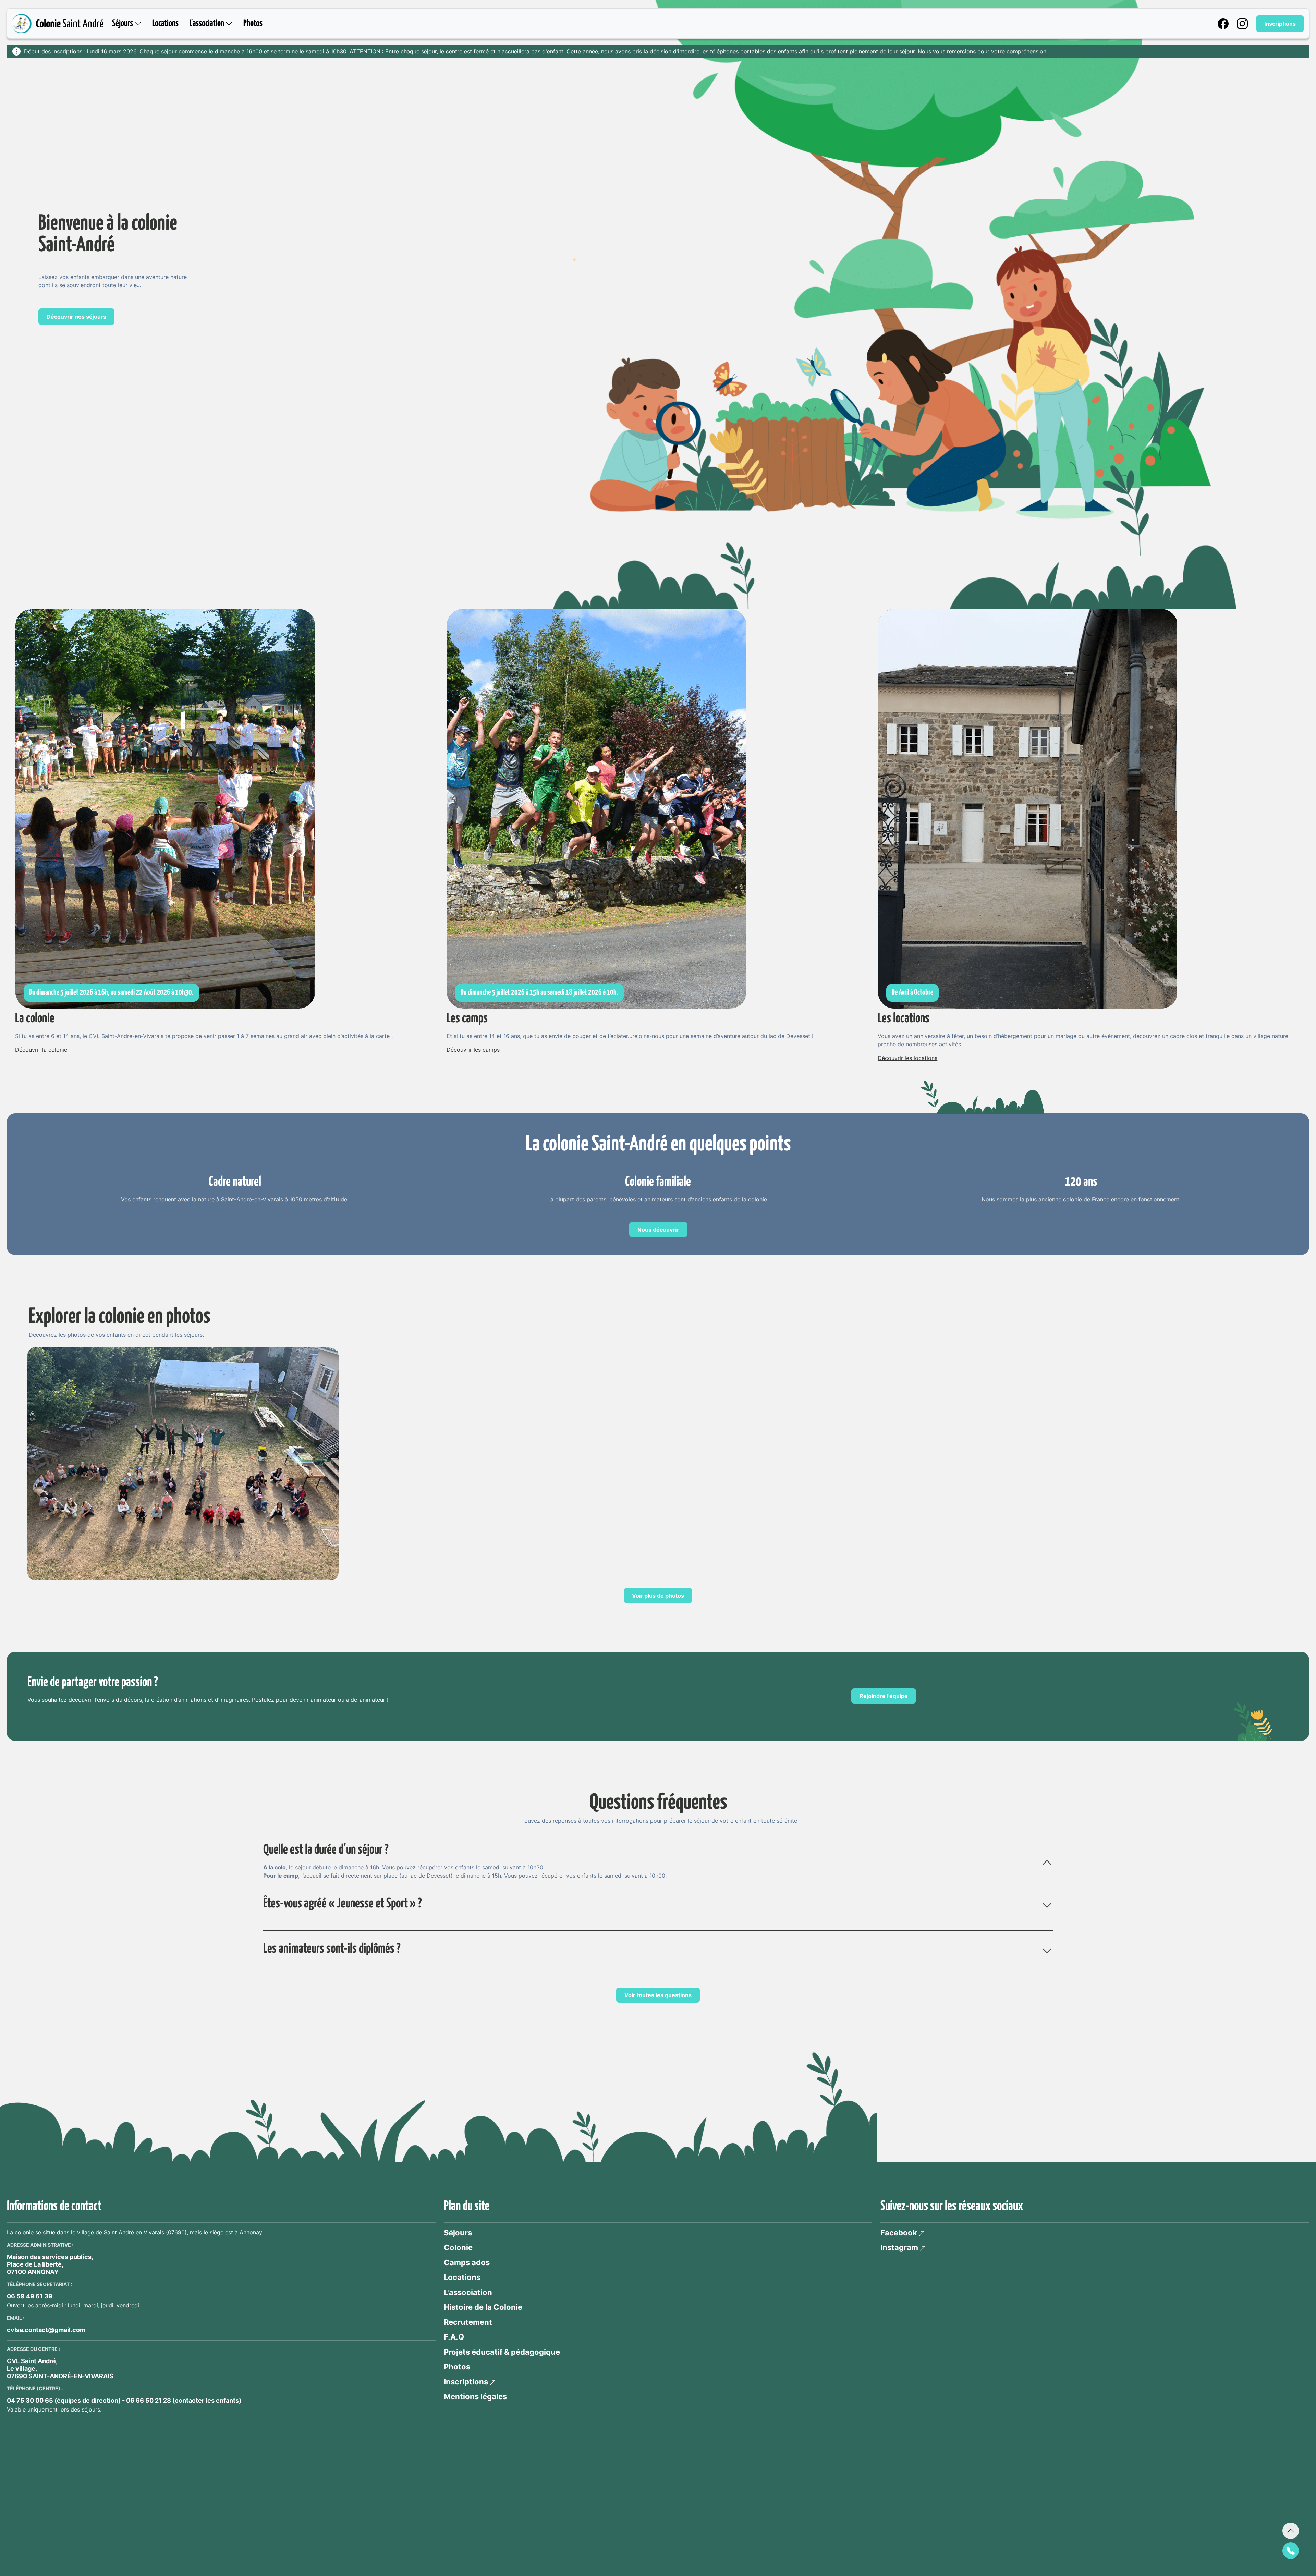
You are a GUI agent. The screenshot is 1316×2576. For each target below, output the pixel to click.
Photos (253, 23)
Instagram (899, 2247)
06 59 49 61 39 (30, 2296)
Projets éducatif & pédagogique (502, 2352)
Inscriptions (1280, 24)
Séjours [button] (123, 23)
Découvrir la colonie (41, 1050)
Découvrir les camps (473, 1050)
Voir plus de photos (658, 1596)
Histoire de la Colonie (483, 2307)
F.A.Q (454, 2337)
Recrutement (468, 2322)
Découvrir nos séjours (76, 317)
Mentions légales (475, 2396)
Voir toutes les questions (658, 1995)
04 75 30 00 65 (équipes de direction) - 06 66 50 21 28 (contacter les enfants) (124, 2400)
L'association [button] (208, 23)
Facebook (899, 2233)
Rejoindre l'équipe (884, 1696)
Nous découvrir (658, 1230)
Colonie (458, 2247)
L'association (468, 2292)
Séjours (458, 2233)
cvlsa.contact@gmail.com (46, 2330)
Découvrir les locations (907, 1058)
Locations (165, 23)
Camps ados (467, 2262)
